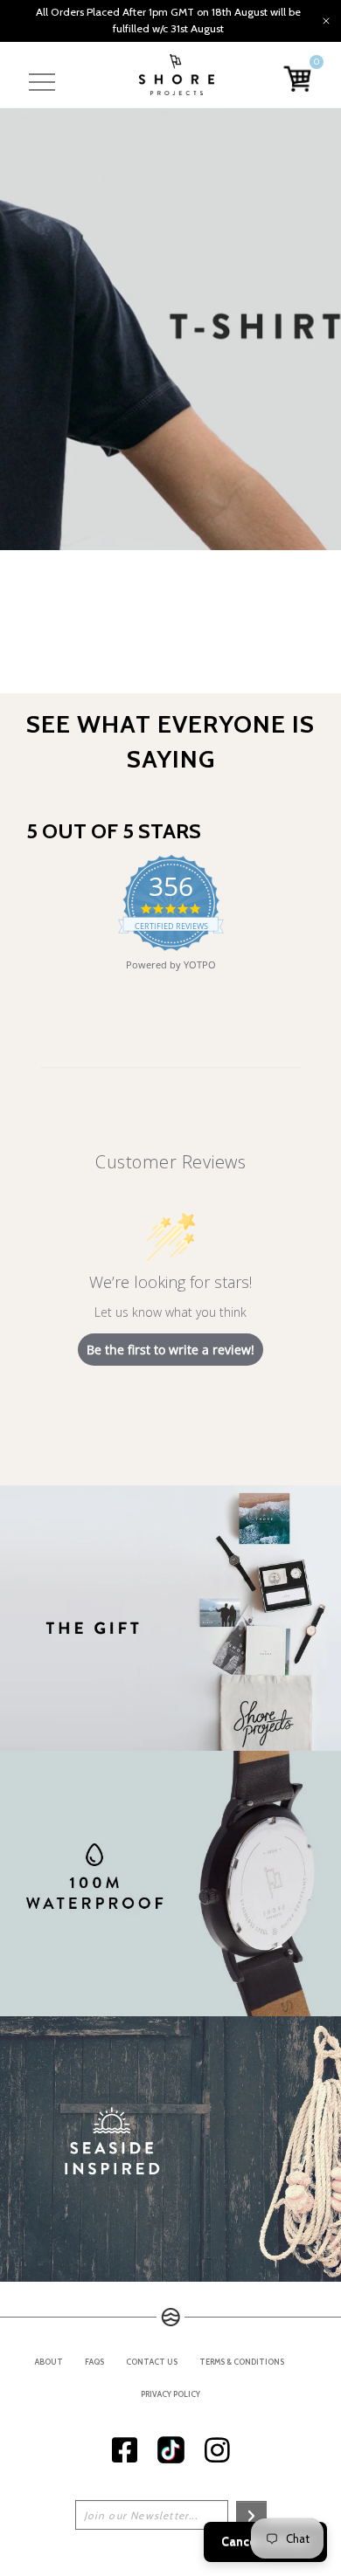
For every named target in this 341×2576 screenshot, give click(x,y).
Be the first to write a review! (170, 1350)
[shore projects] (177, 75)
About (49, 2362)
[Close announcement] (326, 21)
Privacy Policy (170, 2394)
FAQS (94, 2362)
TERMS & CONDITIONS (242, 2362)
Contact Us (152, 2362)
